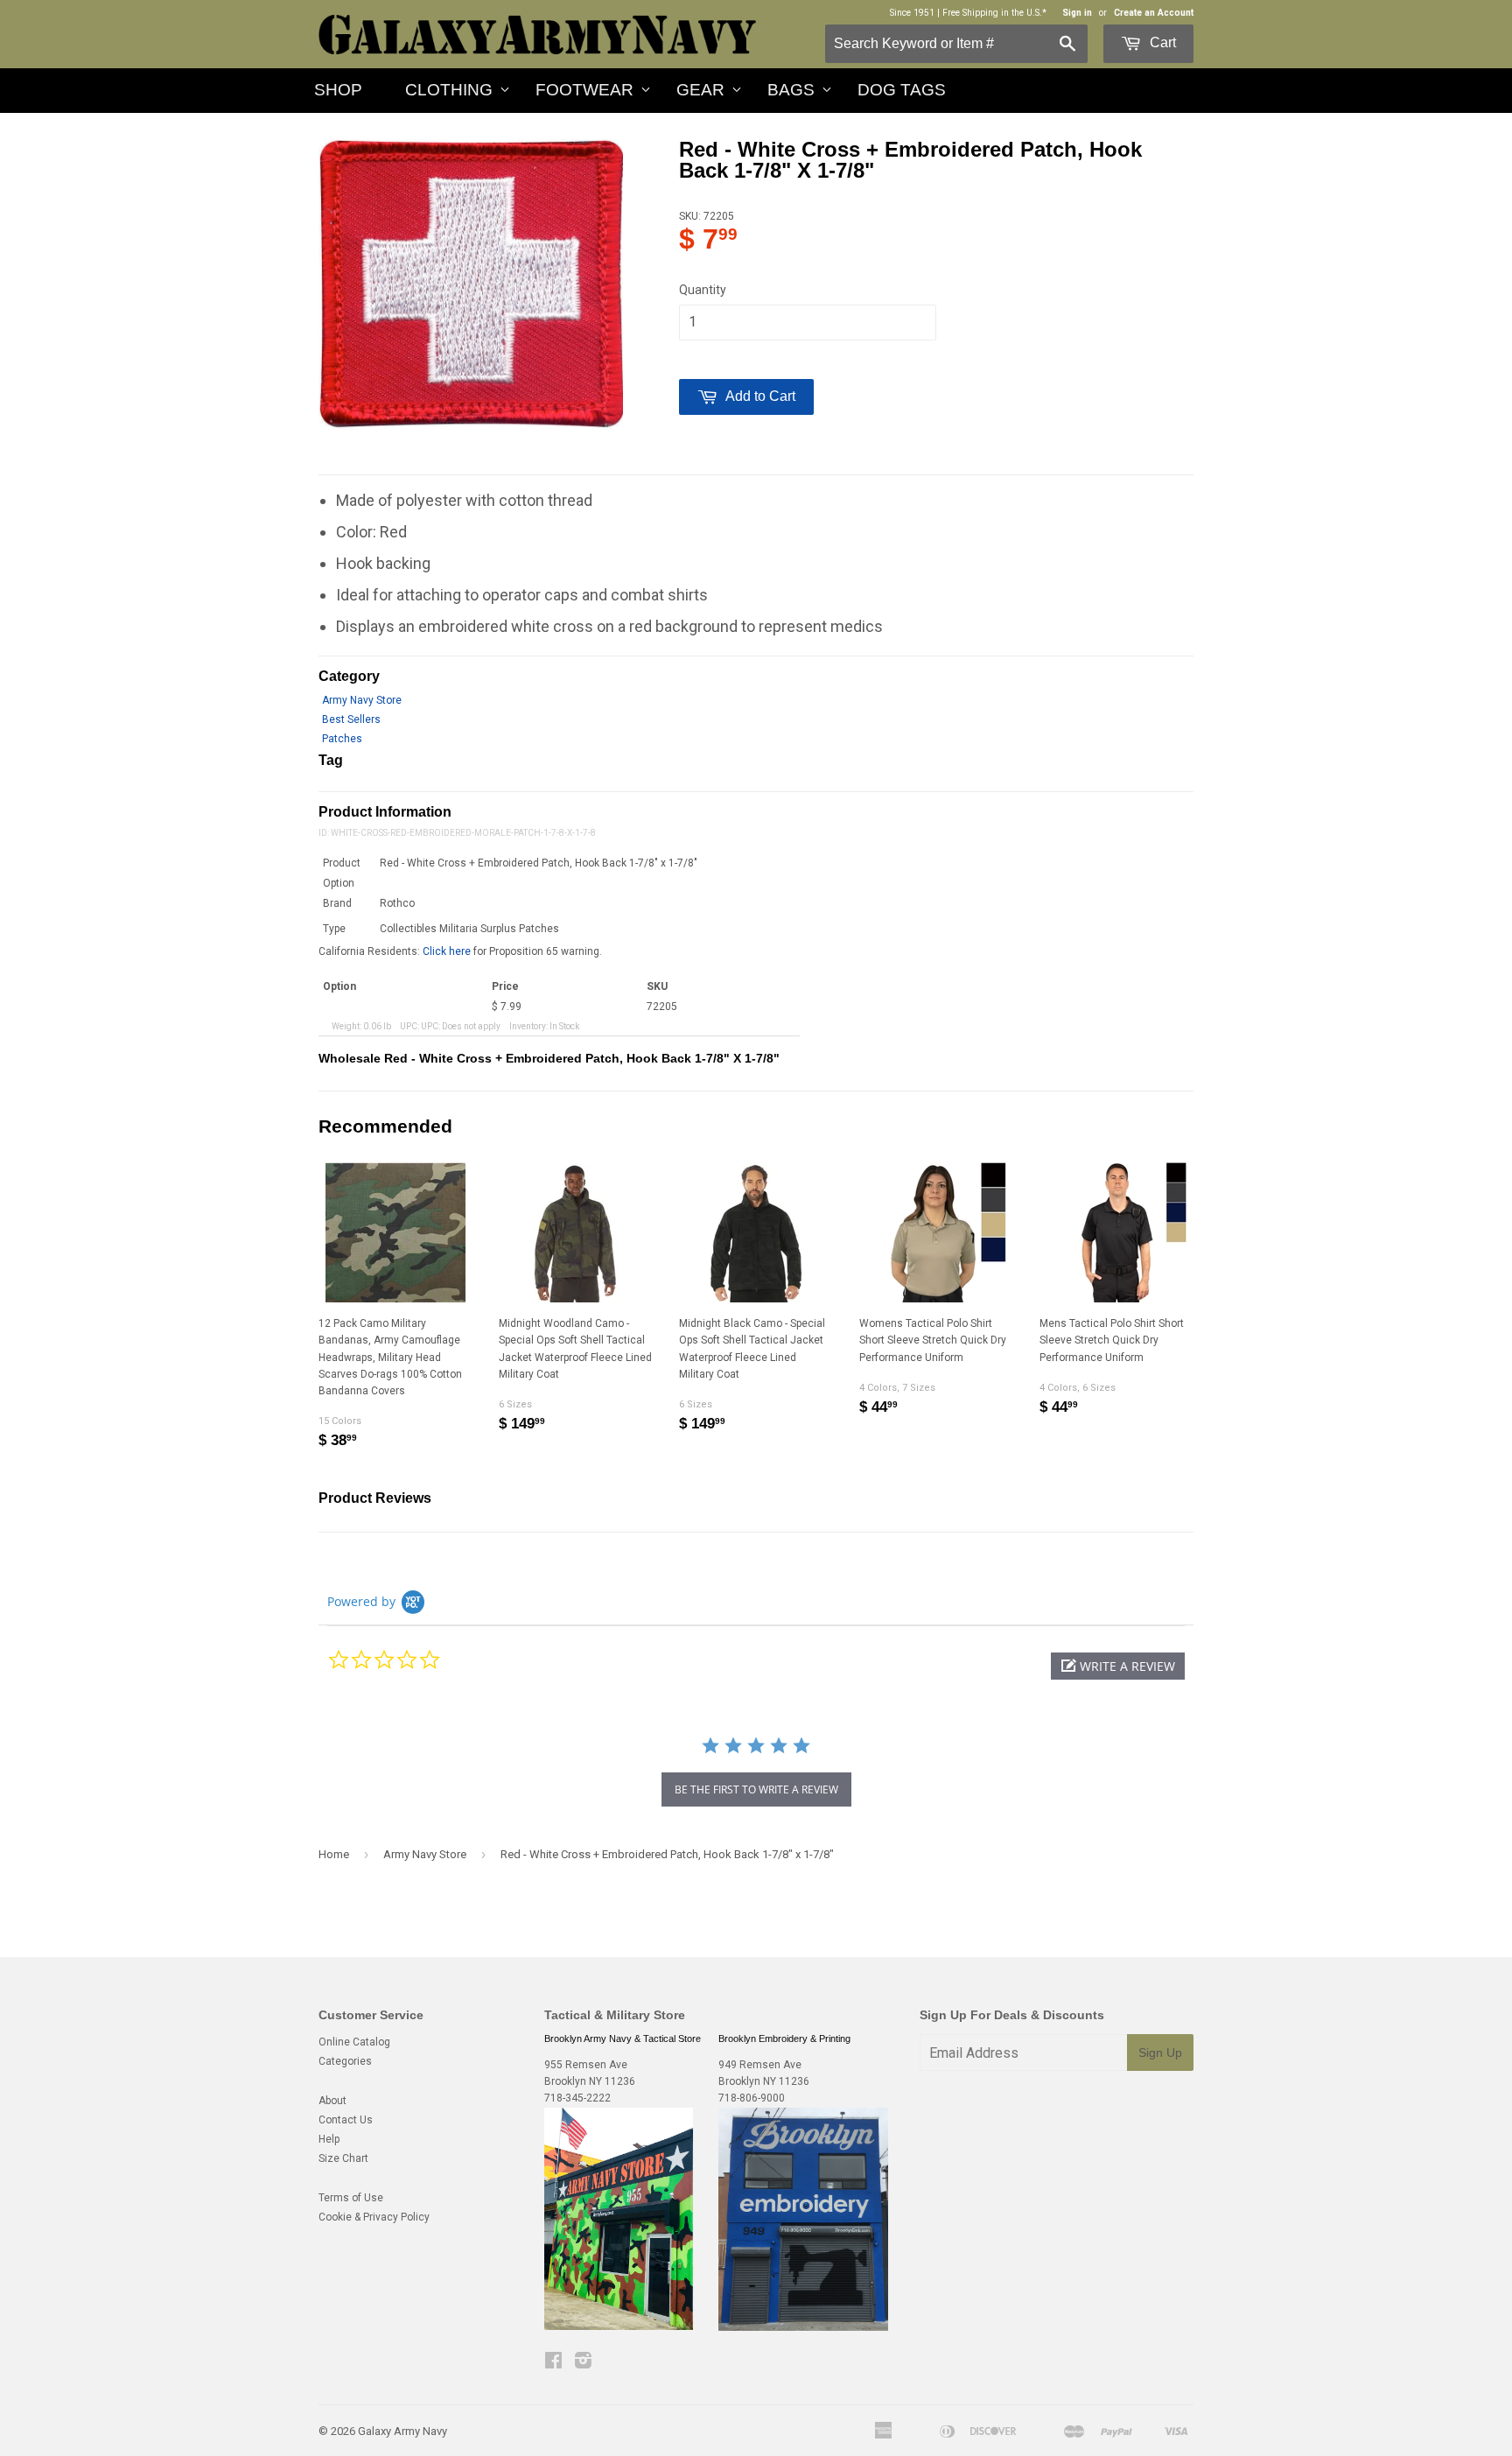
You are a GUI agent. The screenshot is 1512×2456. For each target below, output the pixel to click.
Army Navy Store (362, 700)
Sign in (1077, 13)
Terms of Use (351, 2198)
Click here (447, 951)
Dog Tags (902, 90)
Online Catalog (354, 2042)
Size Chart (343, 2158)
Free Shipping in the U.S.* (994, 13)
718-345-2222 (577, 2098)
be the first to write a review (756, 1789)
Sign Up (1160, 2053)
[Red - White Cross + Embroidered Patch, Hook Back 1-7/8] (471, 284)
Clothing (449, 90)
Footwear (584, 90)
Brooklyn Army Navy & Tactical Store (623, 2038)
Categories (345, 2061)
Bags (791, 90)
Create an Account (1154, 13)
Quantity (703, 290)
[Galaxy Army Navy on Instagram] (583, 2363)
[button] (1118, 1666)
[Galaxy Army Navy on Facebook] (553, 2363)
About (332, 2101)
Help (329, 2139)
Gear (700, 90)
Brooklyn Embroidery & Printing (784, 2038)
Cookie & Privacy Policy (374, 2217)
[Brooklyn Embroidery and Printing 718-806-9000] (803, 2327)
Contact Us (346, 2120)
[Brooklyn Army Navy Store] (619, 2326)
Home (334, 1854)
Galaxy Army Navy (402, 2431)
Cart (1161, 42)
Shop (338, 90)
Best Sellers (351, 719)
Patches (342, 739)
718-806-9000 (752, 2098)
